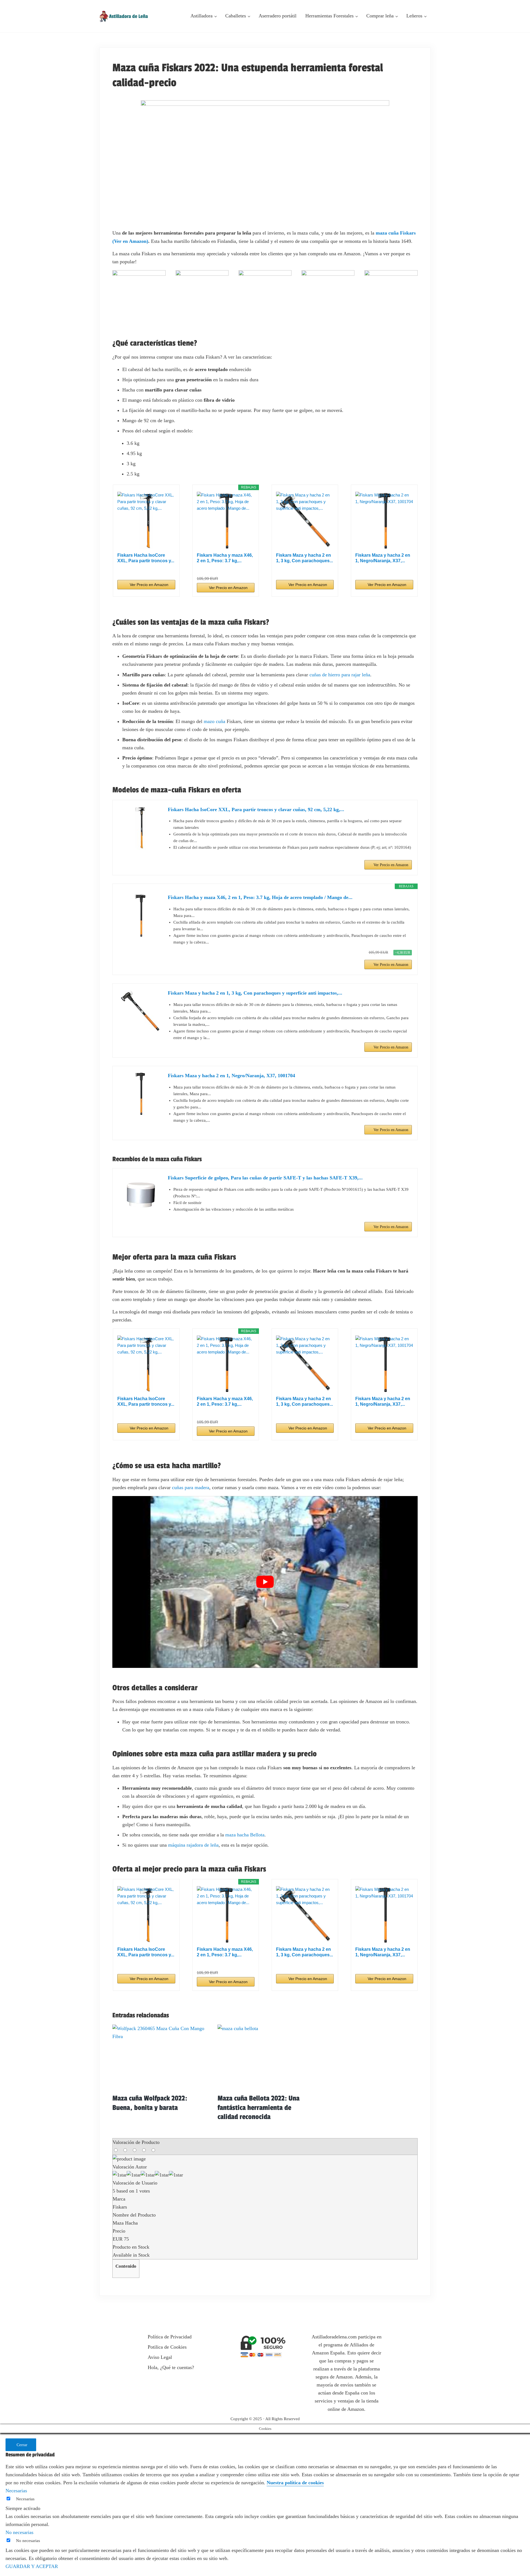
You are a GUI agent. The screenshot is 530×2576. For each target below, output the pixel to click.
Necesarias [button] (16, 2491)
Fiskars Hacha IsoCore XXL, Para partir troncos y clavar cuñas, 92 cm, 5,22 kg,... (256, 809)
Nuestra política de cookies (295, 2483)
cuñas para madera (191, 1487)
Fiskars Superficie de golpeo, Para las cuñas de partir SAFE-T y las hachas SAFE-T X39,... (265, 1178)
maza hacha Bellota (245, 1835)
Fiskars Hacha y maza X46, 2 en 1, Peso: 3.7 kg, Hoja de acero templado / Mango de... (260, 897)
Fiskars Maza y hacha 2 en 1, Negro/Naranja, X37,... (383, 558)
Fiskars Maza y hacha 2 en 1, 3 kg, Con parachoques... (304, 558)
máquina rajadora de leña (193, 1845)
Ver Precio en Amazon (149, 585)
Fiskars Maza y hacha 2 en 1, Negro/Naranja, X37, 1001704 (231, 1076)
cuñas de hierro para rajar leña (340, 675)
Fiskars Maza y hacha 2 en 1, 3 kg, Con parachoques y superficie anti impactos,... (255, 993)
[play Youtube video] (265, 1582)
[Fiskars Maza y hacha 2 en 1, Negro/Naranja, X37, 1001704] (384, 521)
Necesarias (25, 2499)
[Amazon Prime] (168, 569)
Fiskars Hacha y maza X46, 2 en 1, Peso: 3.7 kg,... (225, 558)
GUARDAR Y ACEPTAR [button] (32, 2566)
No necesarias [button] (19, 2532)
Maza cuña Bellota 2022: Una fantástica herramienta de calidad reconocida (259, 2108)
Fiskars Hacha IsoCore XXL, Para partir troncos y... (146, 558)
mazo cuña (214, 721)
